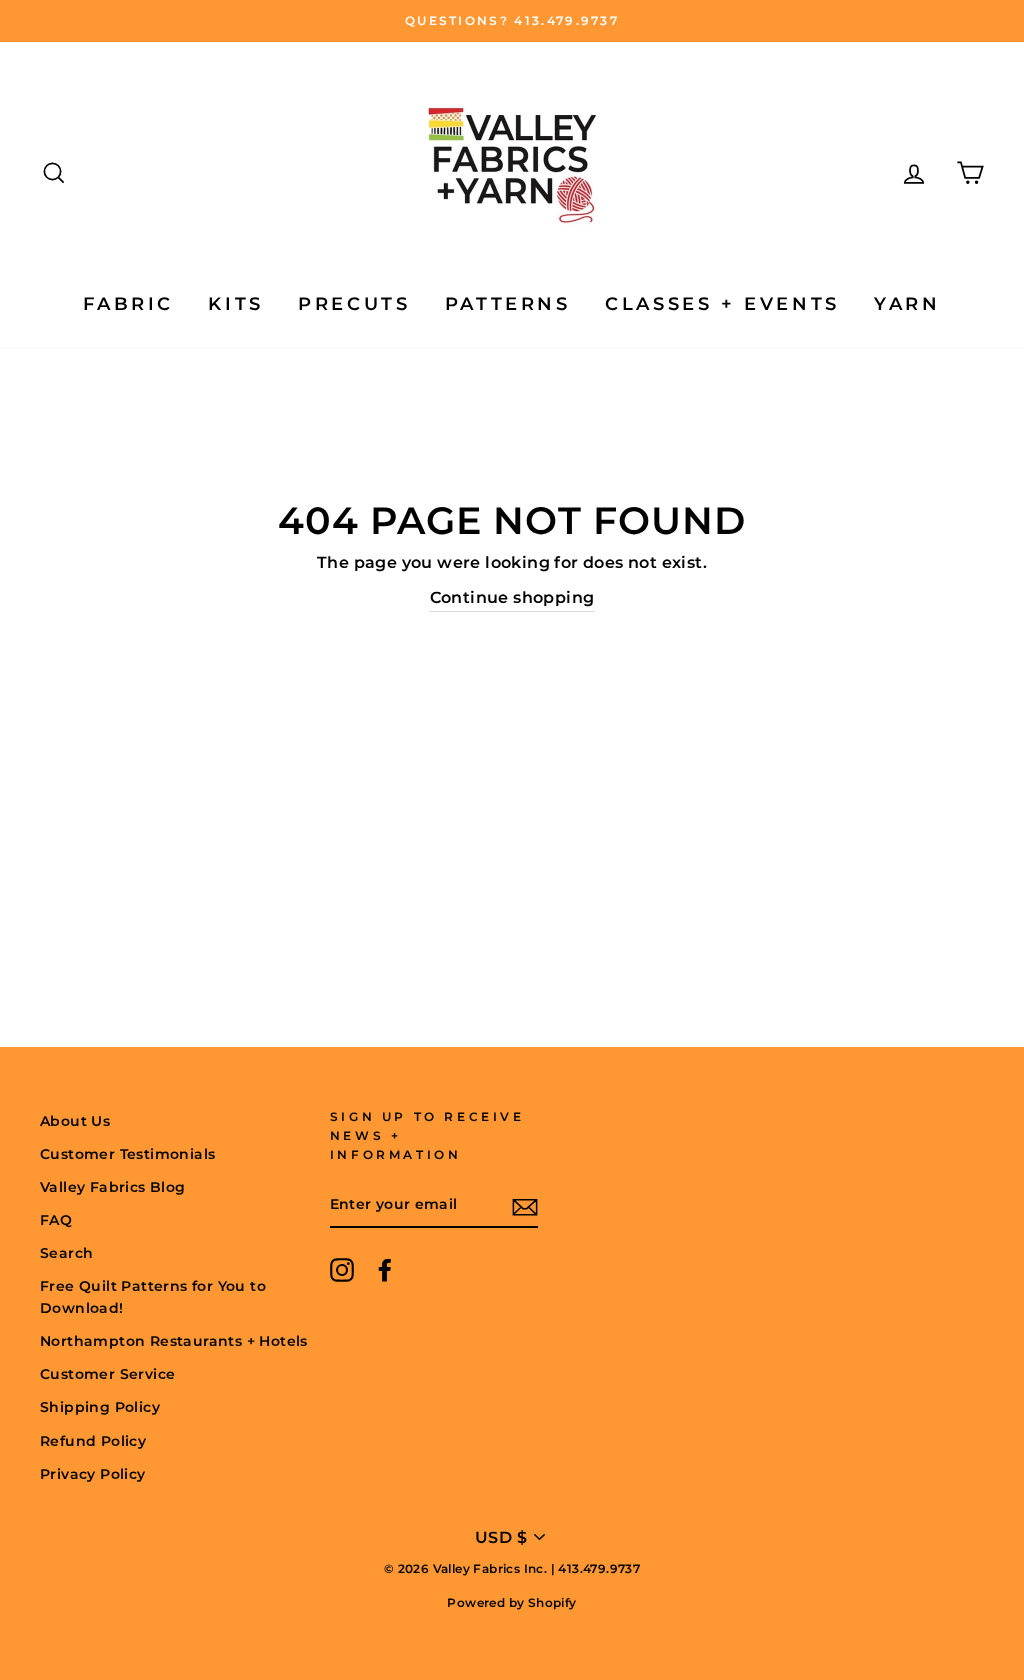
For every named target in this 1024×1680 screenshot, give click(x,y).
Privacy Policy (93, 1474)
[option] (512, 21)
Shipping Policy (100, 1407)
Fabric (128, 304)
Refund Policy (93, 1441)
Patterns (508, 304)
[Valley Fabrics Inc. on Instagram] (342, 1270)
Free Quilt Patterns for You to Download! (153, 1297)
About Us (75, 1121)
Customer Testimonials (127, 1154)
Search (66, 1253)
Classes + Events (722, 304)
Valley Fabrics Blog (113, 1187)
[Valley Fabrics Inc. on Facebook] (385, 1270)
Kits (235, 304)
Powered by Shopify (511, 1602)
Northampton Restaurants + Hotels (174, 1341)
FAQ (56, 1220)
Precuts (354, 304)
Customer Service (107, 1374)
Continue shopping (512, 597)
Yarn (907, 304)
